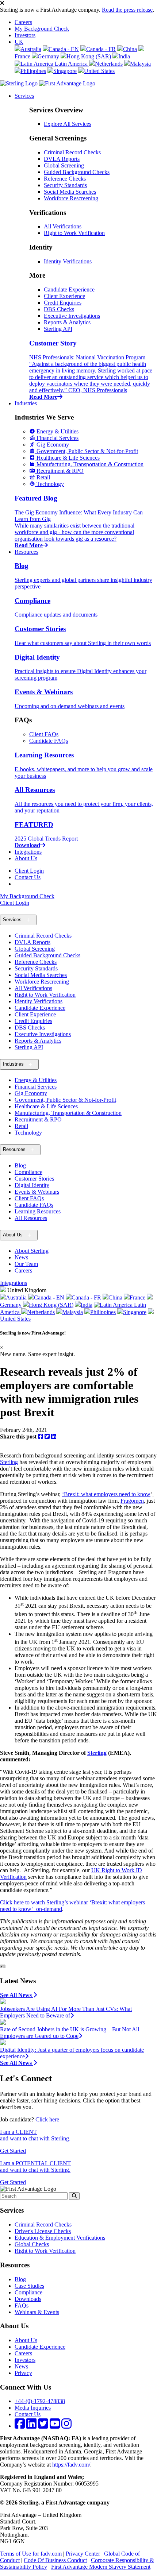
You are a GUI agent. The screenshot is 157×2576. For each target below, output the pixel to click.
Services (24, 96)
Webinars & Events (37, 2312)
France (137, 1297)
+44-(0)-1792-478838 (40, 2401)
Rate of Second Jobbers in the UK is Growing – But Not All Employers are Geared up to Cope (70, 2033)
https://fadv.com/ (71, 2465)
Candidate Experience (69, 289)
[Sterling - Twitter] (43, 2426)
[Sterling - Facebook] (20, 2426)
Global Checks (32, 2244)
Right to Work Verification (74, 233)
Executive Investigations (72, 316)
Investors (25, 35)
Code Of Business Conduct (55, 2560)
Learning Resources (38, 1211)
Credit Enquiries (63, 303)
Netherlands (109, 64)
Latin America (71, 64)
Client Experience (64, 296)
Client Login (29, 871)
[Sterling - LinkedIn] (31, 2426)
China (130, 49)
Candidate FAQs (49, 741)
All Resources (31, 1218)
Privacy (23, 2373)
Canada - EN (64, 49)
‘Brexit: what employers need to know (106, 1494)
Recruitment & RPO (38, 1119)
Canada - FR (101, 49)
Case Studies (29, 2286)
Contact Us (28, 877)
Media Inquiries (33, 2408)
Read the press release (127, 10)
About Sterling (32, 1251)
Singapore (65, 71)
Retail (21, 1126)
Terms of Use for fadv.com (31, 2554)
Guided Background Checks (77, 172)
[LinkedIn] (54, 1436)
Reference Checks (65, 179)
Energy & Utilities (36, 1080)
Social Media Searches (70, 192)
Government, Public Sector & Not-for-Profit (65, 1100)
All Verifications (63, 226)
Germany (48, 56)
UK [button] (19, 42)
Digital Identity (32, 1185)
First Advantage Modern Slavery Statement (101, 2567)
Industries (26, 403)
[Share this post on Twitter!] (48, 1436)
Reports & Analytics (67, 322)
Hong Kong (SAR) (89, 56)
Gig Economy (31, 1093)
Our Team (26, 1264)
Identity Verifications (68, 261)
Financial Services (36, 1087)
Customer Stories (34, 1179)
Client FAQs (44, 734)
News (21, 1257)
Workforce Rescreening (71, 198)
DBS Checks (59, 309)
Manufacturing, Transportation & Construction (68, 1113)
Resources (26, 552)
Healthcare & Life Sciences (46, 1106)
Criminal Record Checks (72, 152)
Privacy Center (83, 2554)
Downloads (28, 2299)
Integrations (28, 852)
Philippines (33, 71)
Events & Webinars (37, 1192)
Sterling (9, 1462)
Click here (47, 2119)
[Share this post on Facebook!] (41, 1436)
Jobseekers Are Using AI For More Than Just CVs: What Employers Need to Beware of (66, 2012)
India (124, 56)
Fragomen (132, 1501)
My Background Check (42, 29)
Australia (31, 49)
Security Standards (65, 185)
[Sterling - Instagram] (66, 2426)
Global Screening (64, 165)
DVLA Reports (62, 159)
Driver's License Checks (43, 2231)
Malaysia (140, 64)
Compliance (28, 1172)
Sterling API (58, 329)
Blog (20, 1165)
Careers (23, 22)
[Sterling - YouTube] (55, 2426)
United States (99, 71)
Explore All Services (68, 124)
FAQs (22, 2305)
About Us (26, 858)
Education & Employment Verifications (60, 2238)
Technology (28, 1133)
